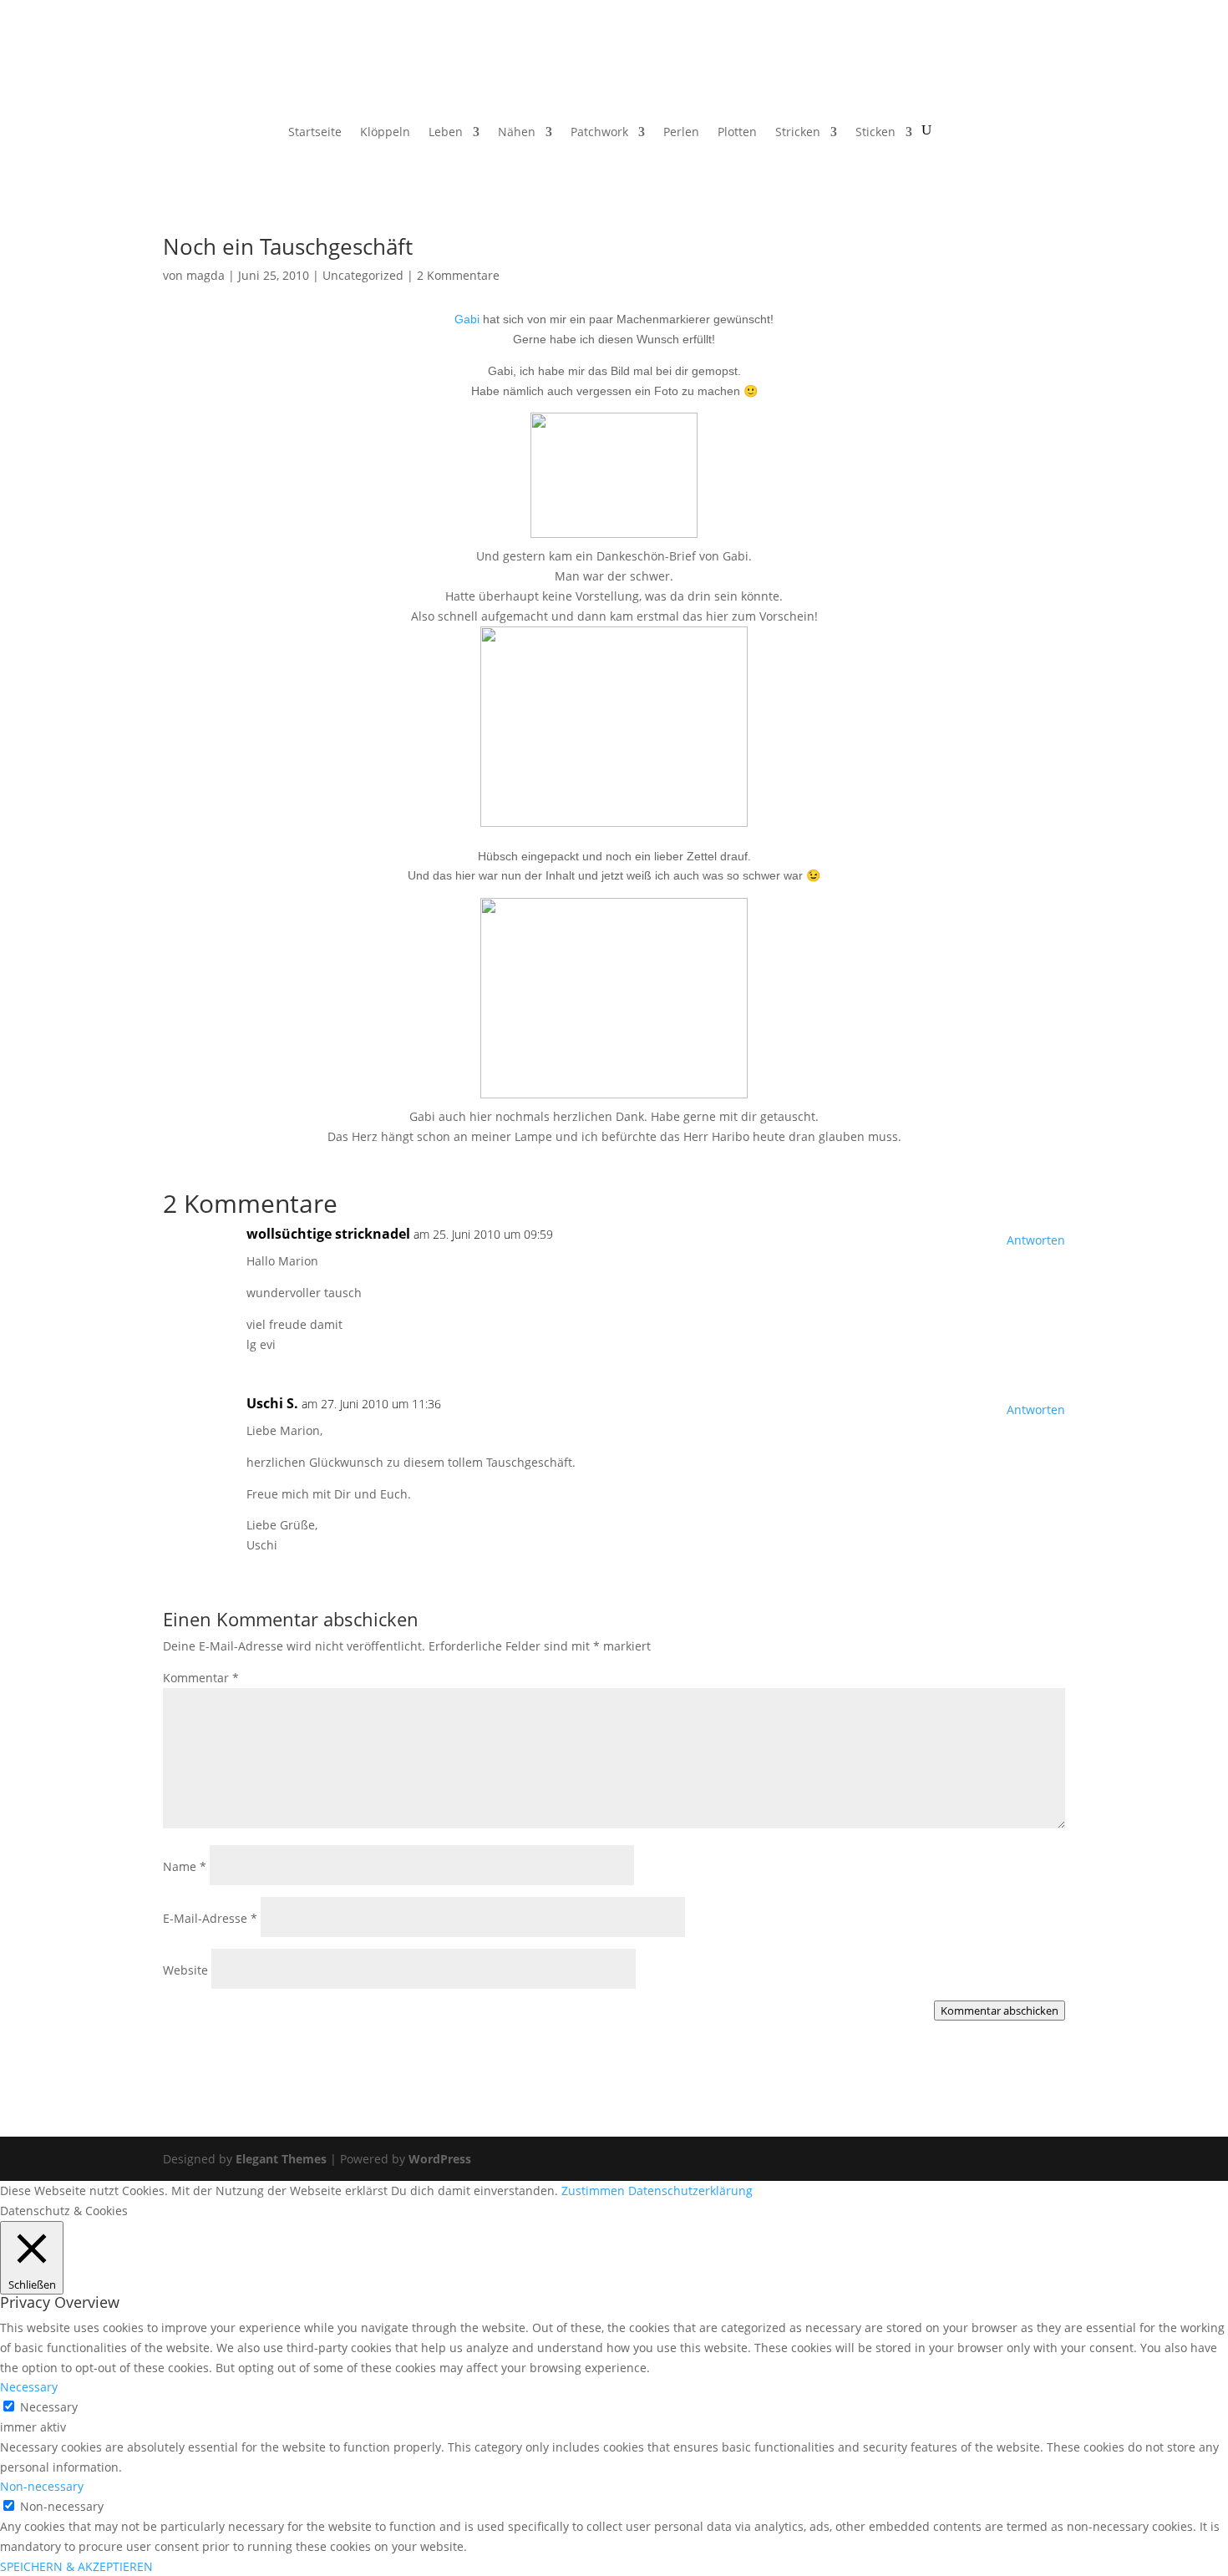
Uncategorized (363, 275)
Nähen (517, 133)
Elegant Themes (281, 2159)
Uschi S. (272, 1403)
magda (206, 275)
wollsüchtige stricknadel (328, 1234)
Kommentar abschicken (1000, 2011)
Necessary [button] (29, 2387)
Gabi (467, 319)
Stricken (798, 133)
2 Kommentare (458, 275)
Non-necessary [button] (42, 2486)
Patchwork (599, 133)
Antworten (1036, 1240)
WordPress (440, 2159)
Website (185, 1970)
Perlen (681, 133)
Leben (446, 133)
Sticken (875, 133)
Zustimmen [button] (593, 2191)
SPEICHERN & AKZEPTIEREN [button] (76, 2566)
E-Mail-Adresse (210, 1918)
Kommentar (201, 1678)
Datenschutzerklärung (690, 2191)
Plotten (737, 133)
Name (185, 1866)
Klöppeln (385, 133)
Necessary (49, 2407)
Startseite (315, 133)
